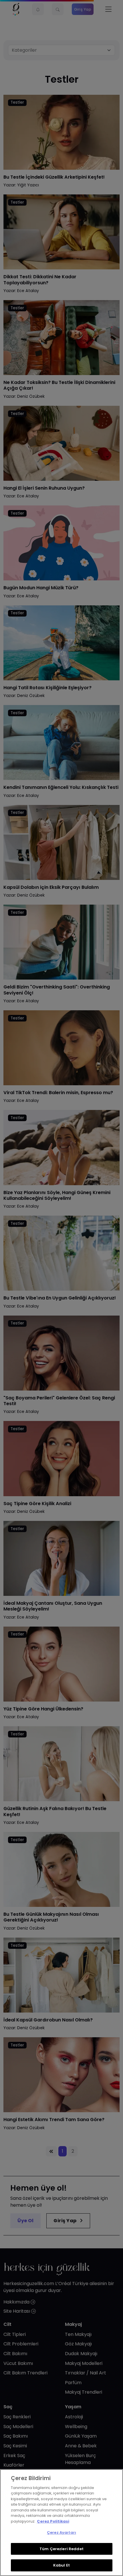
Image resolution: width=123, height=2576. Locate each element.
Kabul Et (61, 2565)
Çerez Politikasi (53, 2521)
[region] (61, 2523)
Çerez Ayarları (61, 2532)
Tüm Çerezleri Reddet (61, 2549)
